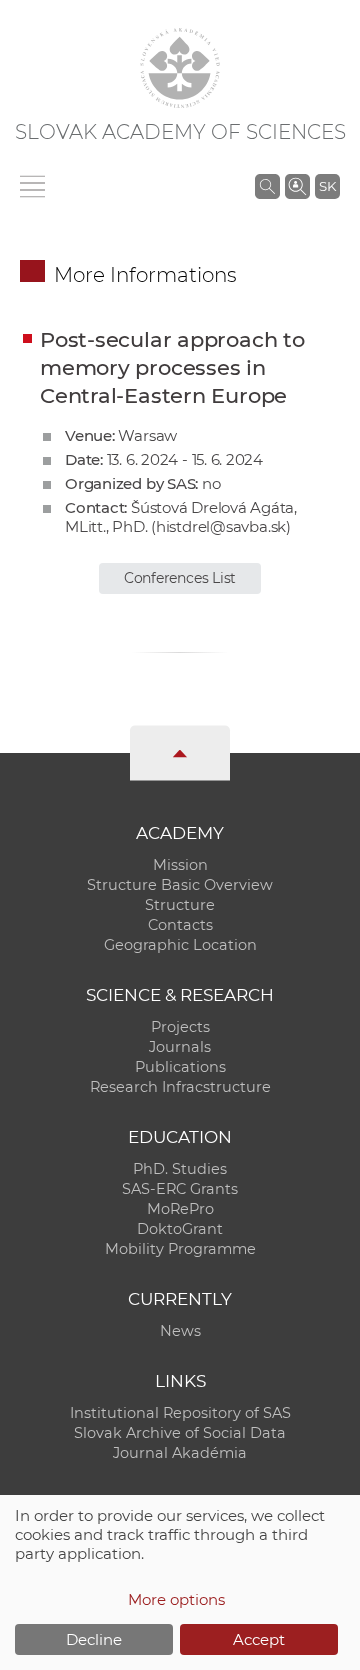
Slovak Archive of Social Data (180, 1433)
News (180, 1331)
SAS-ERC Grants (180, 1189)
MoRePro (180, 1209)
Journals (180, 1047)
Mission (180, 865)
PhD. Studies (180, 1169)
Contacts (180, 925)
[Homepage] (180, 68)
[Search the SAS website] (267, 186)
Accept (259, 1639)
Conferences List (180, 578)
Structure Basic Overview (180, 885)
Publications (180, 1067)
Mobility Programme (180, 1249)
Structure (180, 905)
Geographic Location (180, 945)
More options (176, 1599)
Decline (94, 1639)
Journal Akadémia (180, 1453)
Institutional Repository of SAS (180, 1413)
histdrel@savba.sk (221, 526)
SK (327, 186)
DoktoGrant (180, 1229)
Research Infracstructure (180, 1087)
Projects (180, 1027)
